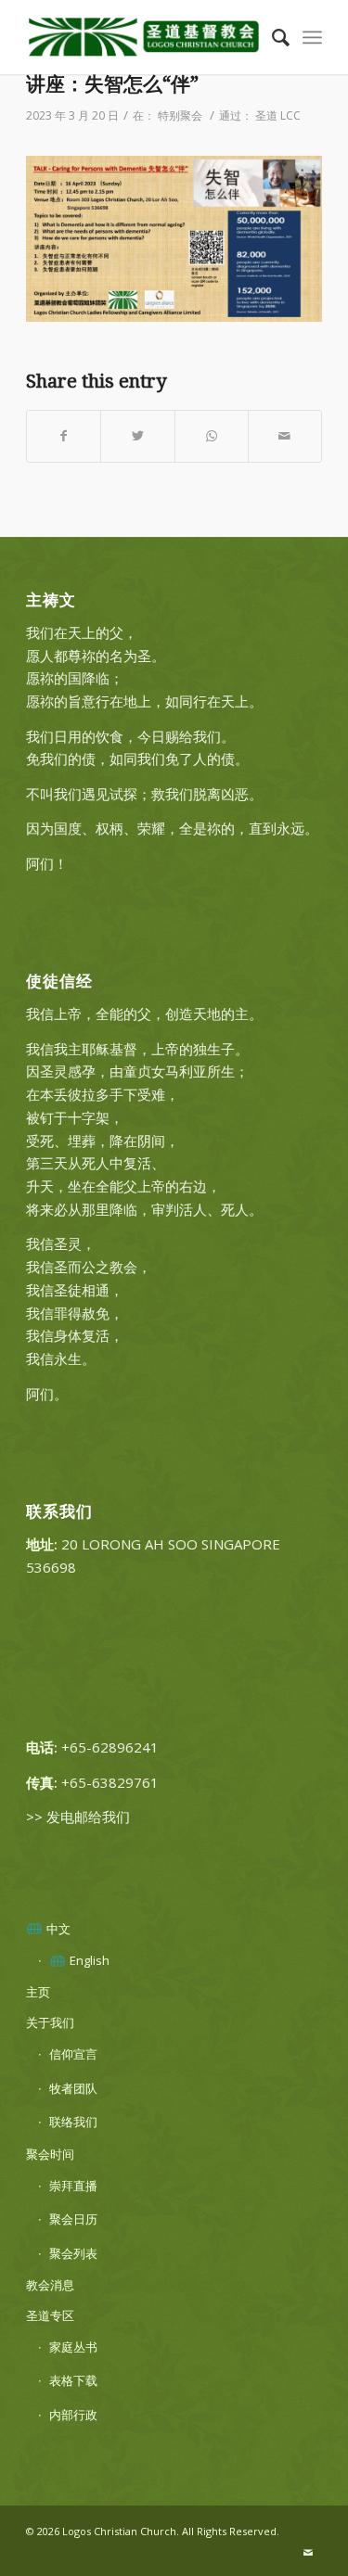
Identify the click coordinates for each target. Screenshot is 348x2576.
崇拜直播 (73, 2186)
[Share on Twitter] (137, 436)
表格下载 (73, 2380)
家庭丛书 (73, 2347)
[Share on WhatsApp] (212, 436)
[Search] (271, 37)
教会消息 (50, 2285)
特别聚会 (180, 115)
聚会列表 (73, 2253)
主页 (38, 1992)
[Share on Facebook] (64, 436)
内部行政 (73, 2415)
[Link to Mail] (308, 2553)
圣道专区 (50, 2315)
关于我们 (50, 2022)
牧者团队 (73, 2088)
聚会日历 (73, 2219)
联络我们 (73, 2122)
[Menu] (312, 37)
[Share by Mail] (285, 436)
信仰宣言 (73, 2054)
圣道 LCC (278, 115)
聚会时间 (50, 2154)
